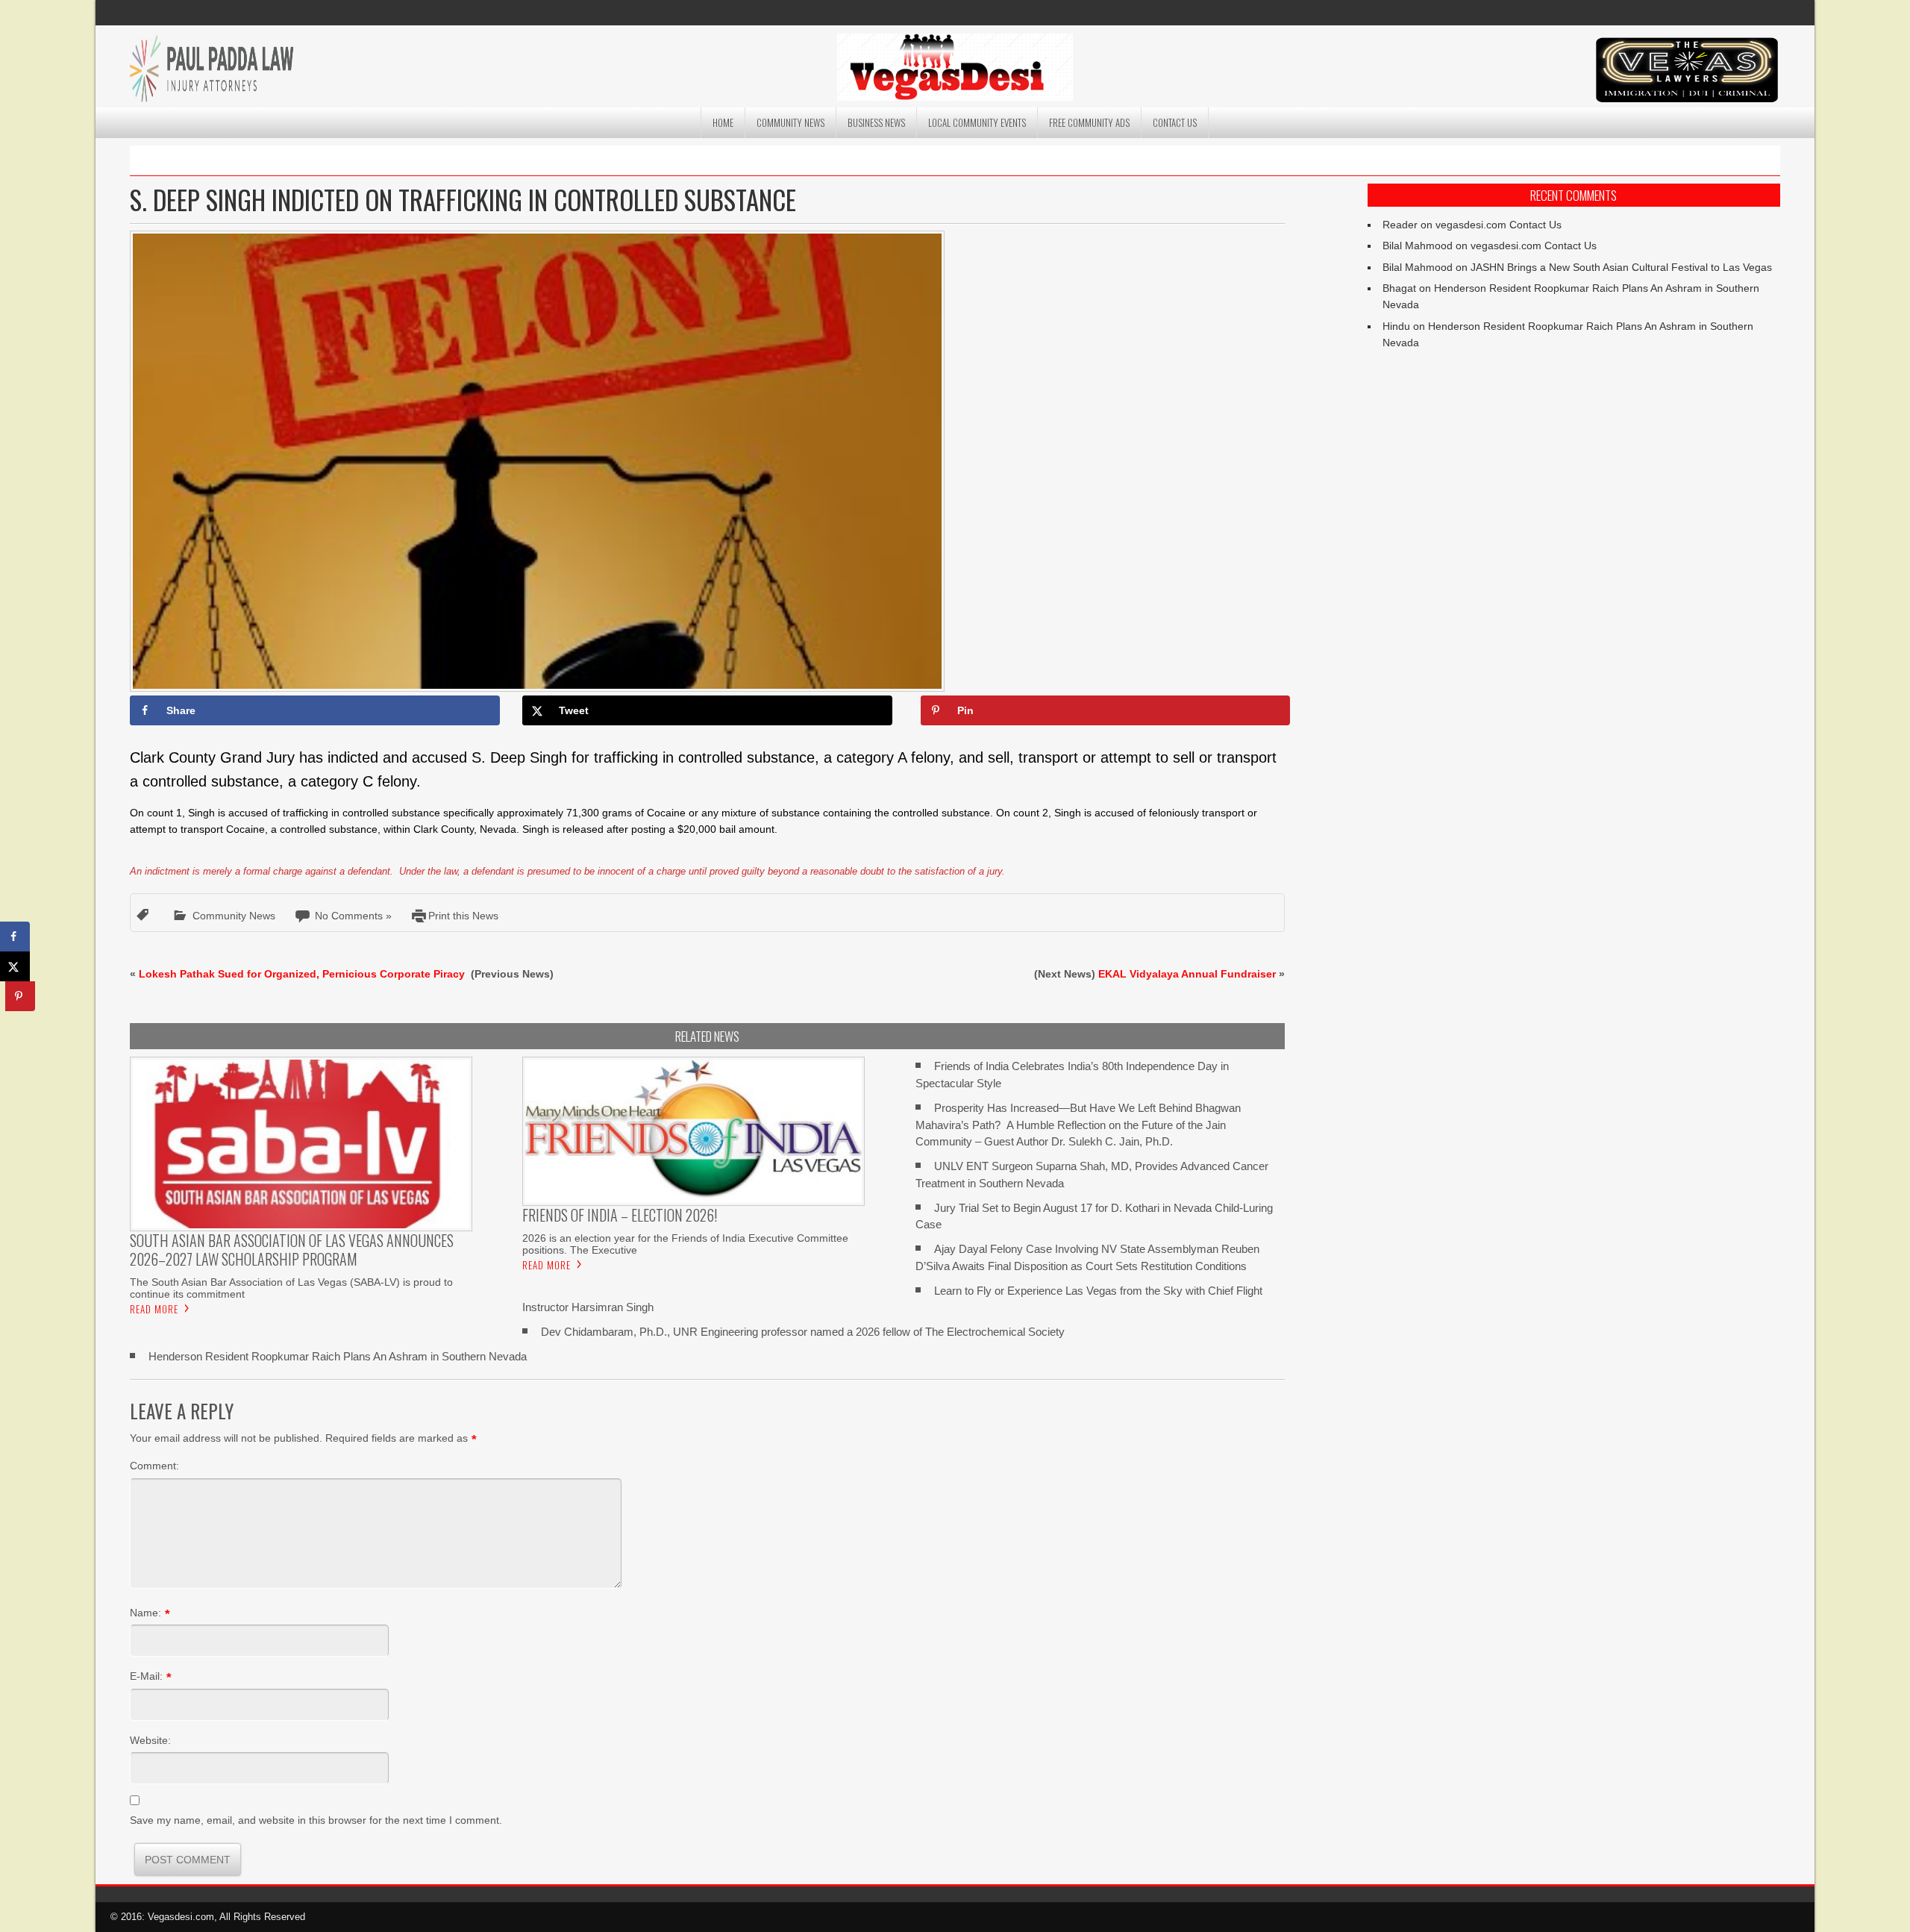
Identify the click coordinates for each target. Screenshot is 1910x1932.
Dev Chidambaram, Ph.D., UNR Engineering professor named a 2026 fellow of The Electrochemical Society (803, 1332)
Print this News (463, 916)
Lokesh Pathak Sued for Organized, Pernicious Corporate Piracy (303, 974)
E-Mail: (146, 1676)
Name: (145, 1613)
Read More (154, 1309)
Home (723, 122)
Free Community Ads (1089, 122)
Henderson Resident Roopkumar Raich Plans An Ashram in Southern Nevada (338, 1356)
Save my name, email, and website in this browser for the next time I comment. (316, 1820)
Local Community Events (977, 122)
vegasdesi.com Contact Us (1499, 225)
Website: (150, 1740)
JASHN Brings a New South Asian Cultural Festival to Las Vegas (1621, 267)
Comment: (154, 1466)
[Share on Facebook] (15, 937)
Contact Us (1175, 122)
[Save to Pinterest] (20, 996)
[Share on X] (15, 966)
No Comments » (353, 916)
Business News (876, 122)
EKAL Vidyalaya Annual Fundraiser (1187, 974)
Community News (790, 122)
